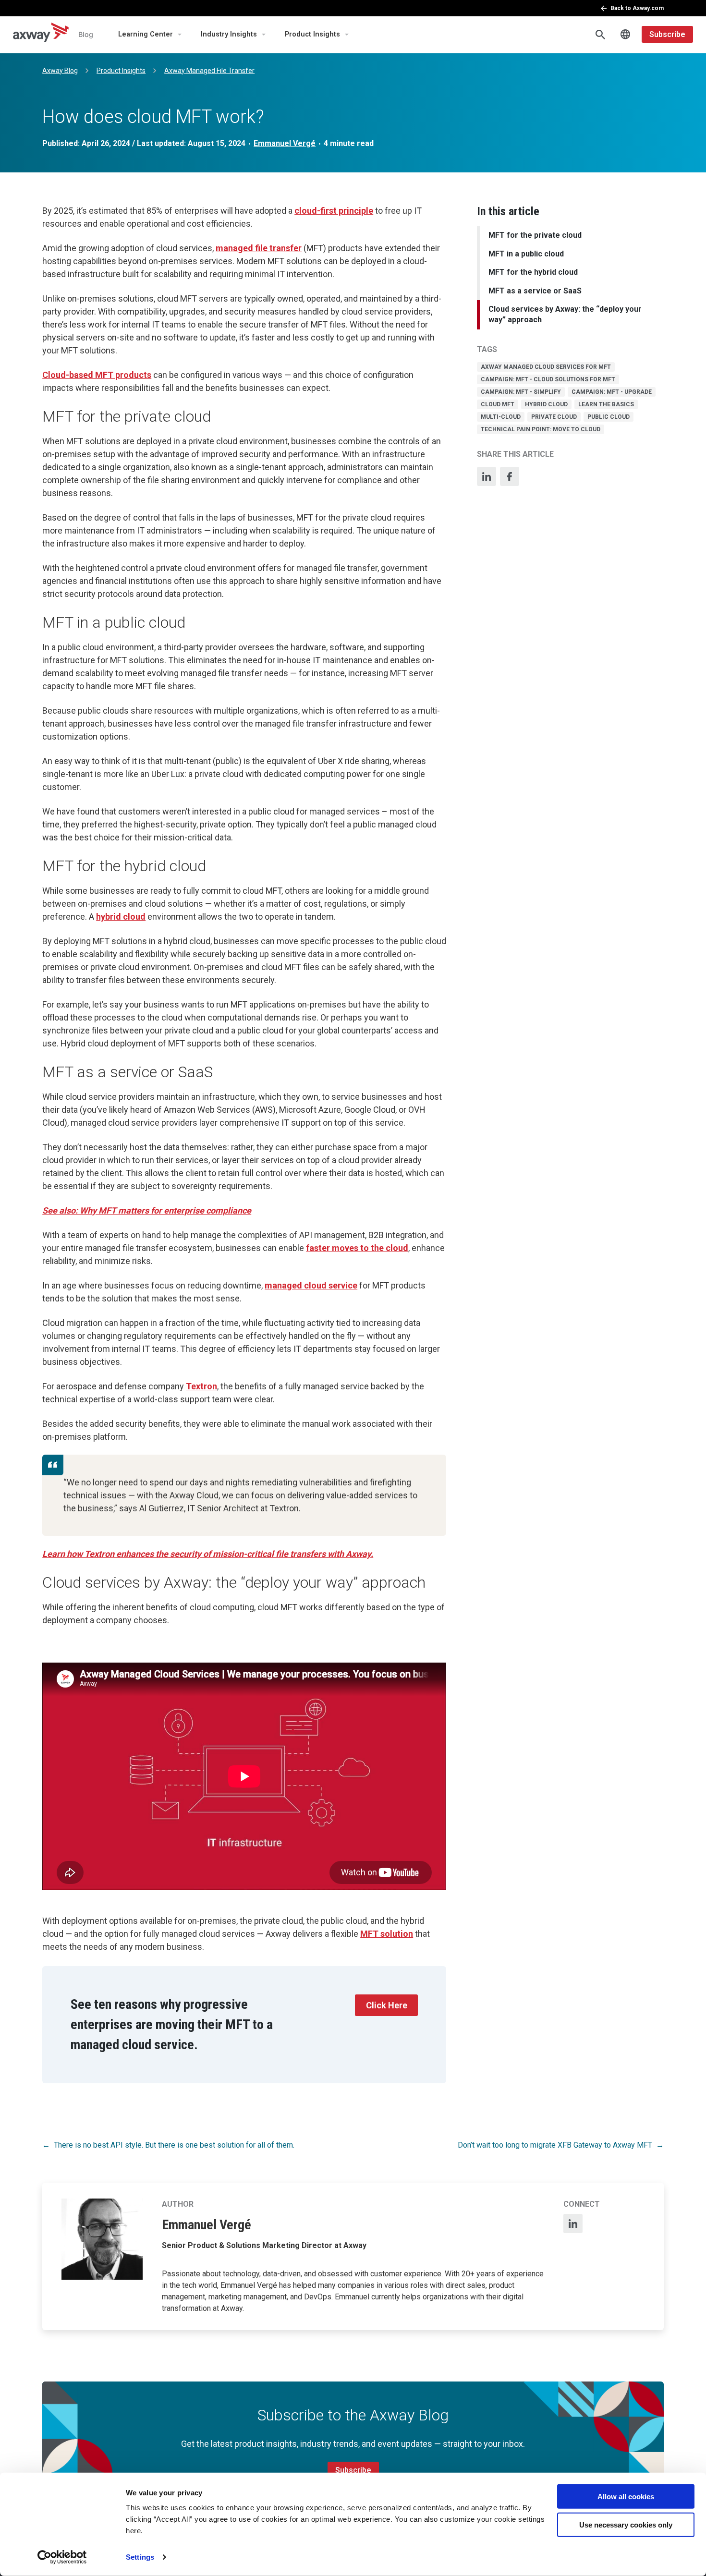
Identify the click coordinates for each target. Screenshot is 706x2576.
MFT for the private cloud (535, 235)
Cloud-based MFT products (97, 375)
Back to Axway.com (637, 8)
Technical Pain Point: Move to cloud (541, 429)
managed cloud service (311, 1285)
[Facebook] (510, 476)
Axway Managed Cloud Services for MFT (546, 367)
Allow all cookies (626, 2497)
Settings (140, 2557)
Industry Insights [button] (229, 34)
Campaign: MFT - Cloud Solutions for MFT (548, 379)
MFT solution (387, 1934)
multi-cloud (501, 417)
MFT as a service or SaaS (535, 291)
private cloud (554, 417)
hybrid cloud (546, 404)
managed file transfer (259, 248)
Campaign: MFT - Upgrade (612, 392)
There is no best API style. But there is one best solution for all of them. (174, 2145)
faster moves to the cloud (357, 1248)
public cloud (609, 417)
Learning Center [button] (146, 34)
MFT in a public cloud (526, 254)
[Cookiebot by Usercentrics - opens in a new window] (62, 2557)
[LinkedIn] (487, 476)
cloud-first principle (334, 211)
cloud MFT (498, 404)
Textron (201, 1386)
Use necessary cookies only (626, 2524)
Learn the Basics (606, 404)
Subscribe (667, 34)
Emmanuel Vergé (285, 143)
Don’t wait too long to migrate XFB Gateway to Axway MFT (555, 2145)
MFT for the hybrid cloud (533, 272)
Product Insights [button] (312, 34)
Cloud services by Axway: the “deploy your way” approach (565, 314)
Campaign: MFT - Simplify (521, 392)
